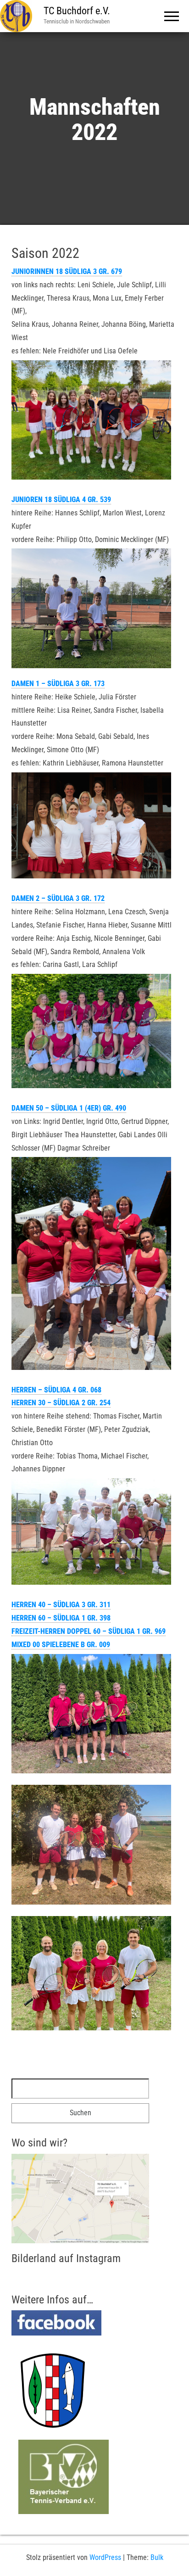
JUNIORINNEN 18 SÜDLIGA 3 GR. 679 (67, 271)
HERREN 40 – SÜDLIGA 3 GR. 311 (61, 1605)
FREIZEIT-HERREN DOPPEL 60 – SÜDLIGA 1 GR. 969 (89, 1631)
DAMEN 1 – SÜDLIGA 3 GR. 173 (58, 684)
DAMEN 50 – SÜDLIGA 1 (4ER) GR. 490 (69, 1108)
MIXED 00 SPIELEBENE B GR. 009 (61, 1645)
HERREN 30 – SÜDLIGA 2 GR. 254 (61, 1403)
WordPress (105, 2557)
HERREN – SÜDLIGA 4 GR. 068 (56, 1390)
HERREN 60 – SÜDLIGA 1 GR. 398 (61, 1618)
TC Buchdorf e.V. (77, 11)
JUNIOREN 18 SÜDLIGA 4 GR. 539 (61, 500)
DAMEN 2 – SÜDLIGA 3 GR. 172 (58, 898)
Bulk (157, 2557)
